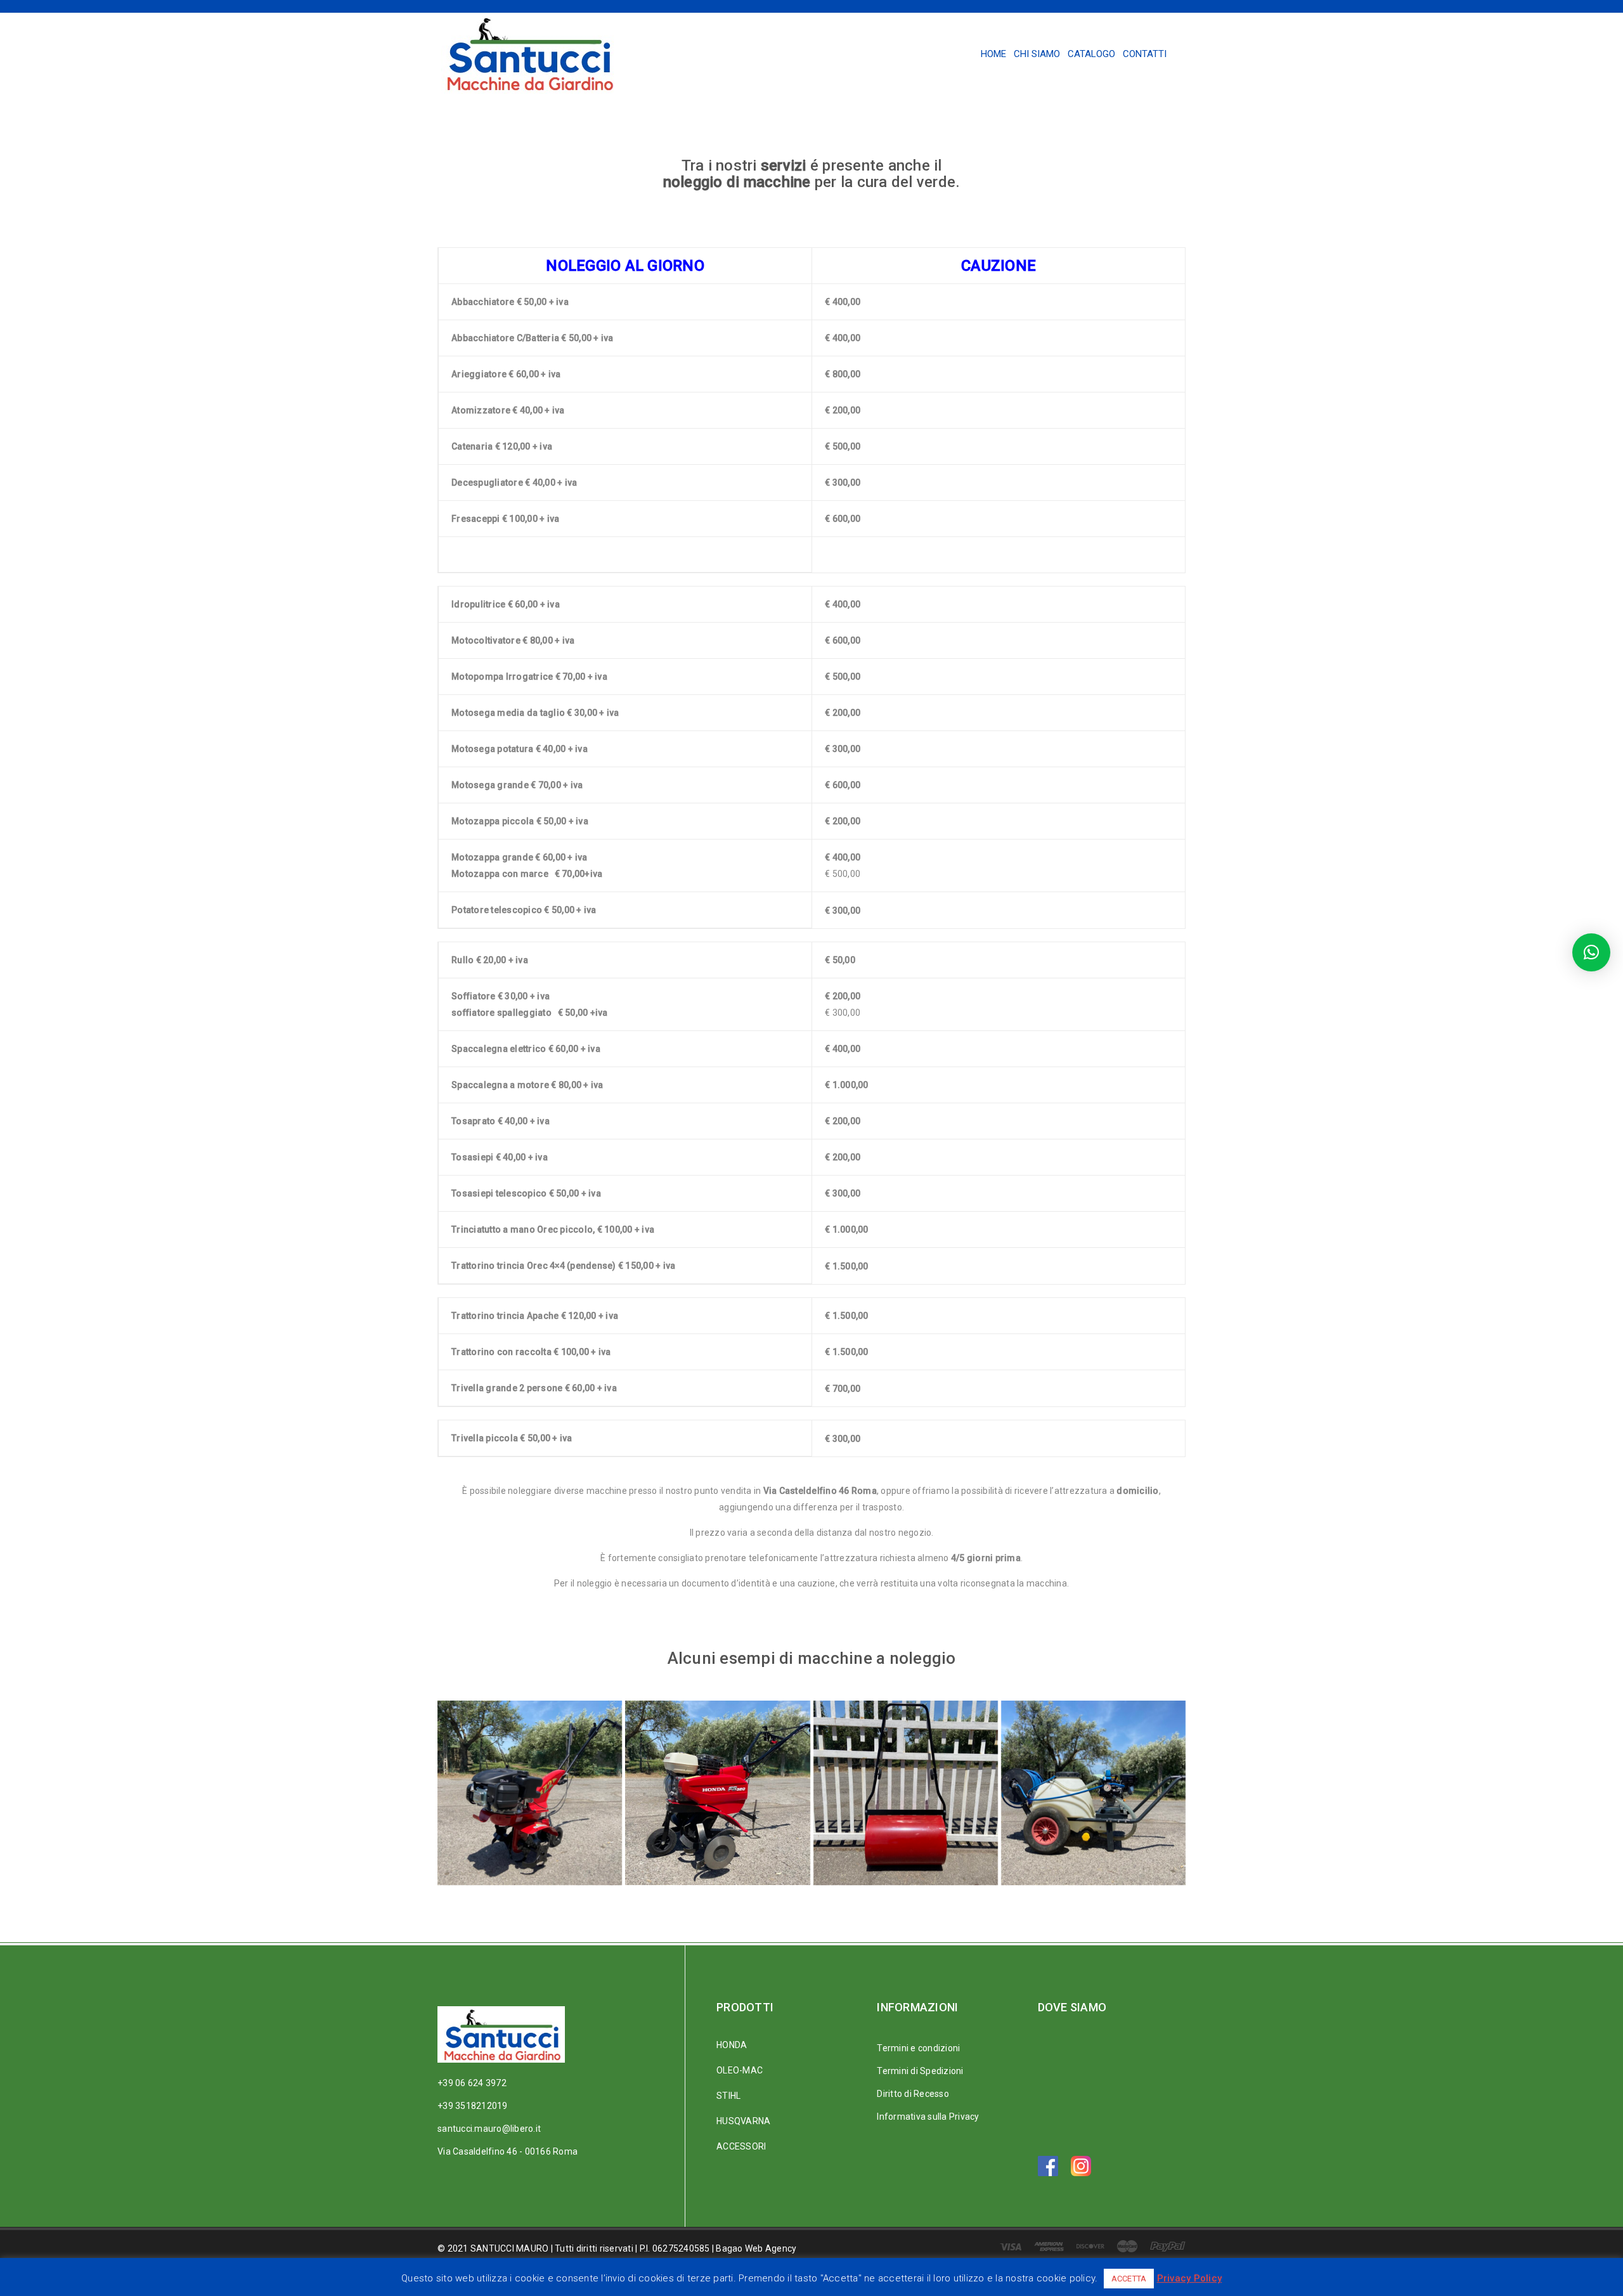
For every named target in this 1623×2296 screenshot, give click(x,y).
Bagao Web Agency (756, 2248)
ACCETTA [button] (1129, 2279)
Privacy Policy (1190, 2278)
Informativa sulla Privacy (928, 2117)
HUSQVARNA (743, 2121)
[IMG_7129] (530, 1793)
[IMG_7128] (1093, 1793)
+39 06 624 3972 (472, 2083)
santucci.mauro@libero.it (489, 2129)
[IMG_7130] (906, 1793)
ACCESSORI (741, 2146)
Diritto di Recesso (913, 2094)
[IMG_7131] (717, 1793)
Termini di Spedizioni (920, 2071)
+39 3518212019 (473, 2106)
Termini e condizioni (918, 2048)
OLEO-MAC (740, 2070)
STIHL (728, 2096)
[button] (1591, 952)
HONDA (732, 2045)
